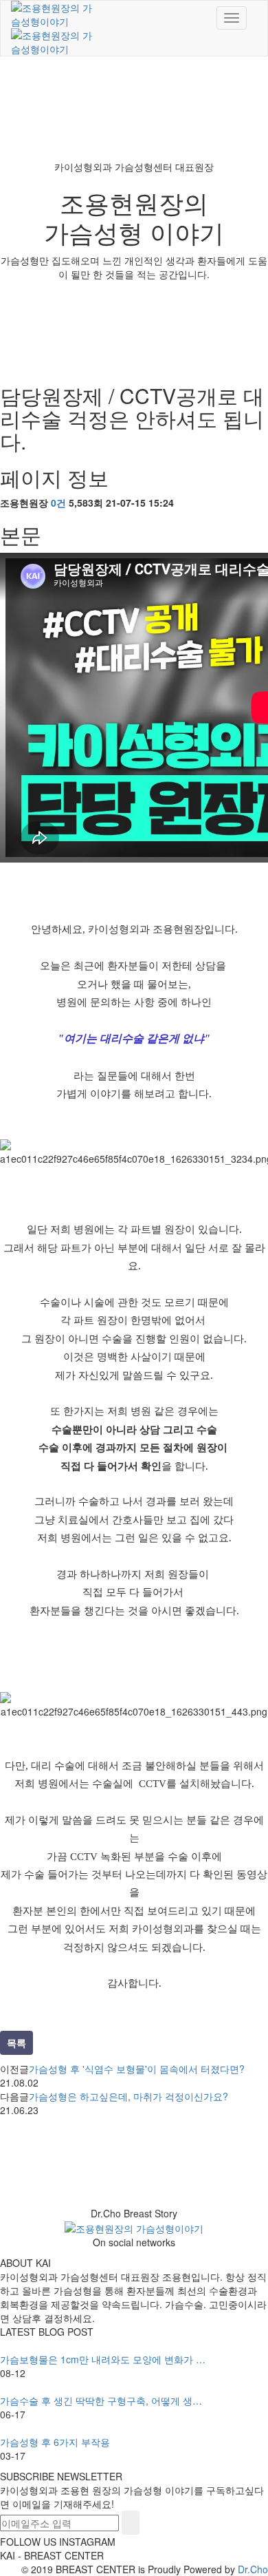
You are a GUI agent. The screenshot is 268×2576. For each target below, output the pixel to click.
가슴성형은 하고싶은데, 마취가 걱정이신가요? (129, 2096)
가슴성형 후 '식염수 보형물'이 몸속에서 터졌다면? (137, 2069)
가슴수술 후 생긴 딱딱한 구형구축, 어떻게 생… (101, 2400)
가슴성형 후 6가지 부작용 (55, 2442)
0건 (58, 503)
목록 (16, 2042)
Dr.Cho (253, 2569)
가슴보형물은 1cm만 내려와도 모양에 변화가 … (103, 2359)
